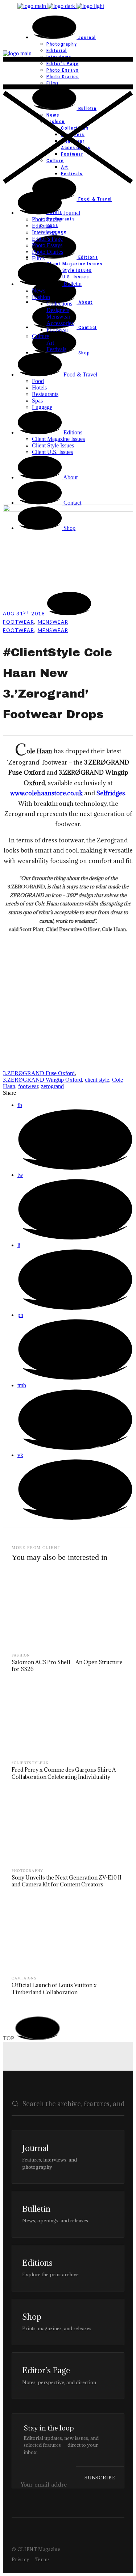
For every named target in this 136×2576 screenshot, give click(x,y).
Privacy (20, 2559)
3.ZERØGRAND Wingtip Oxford (42, 1080)
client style (97, 1080)
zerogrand (52, 1086)
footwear (28, 1086)
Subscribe (100, 2478)
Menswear (53, 622)
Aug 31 (24, 614)
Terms (43, 2559)
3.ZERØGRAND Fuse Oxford (39, 1073)
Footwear (18, 622)
